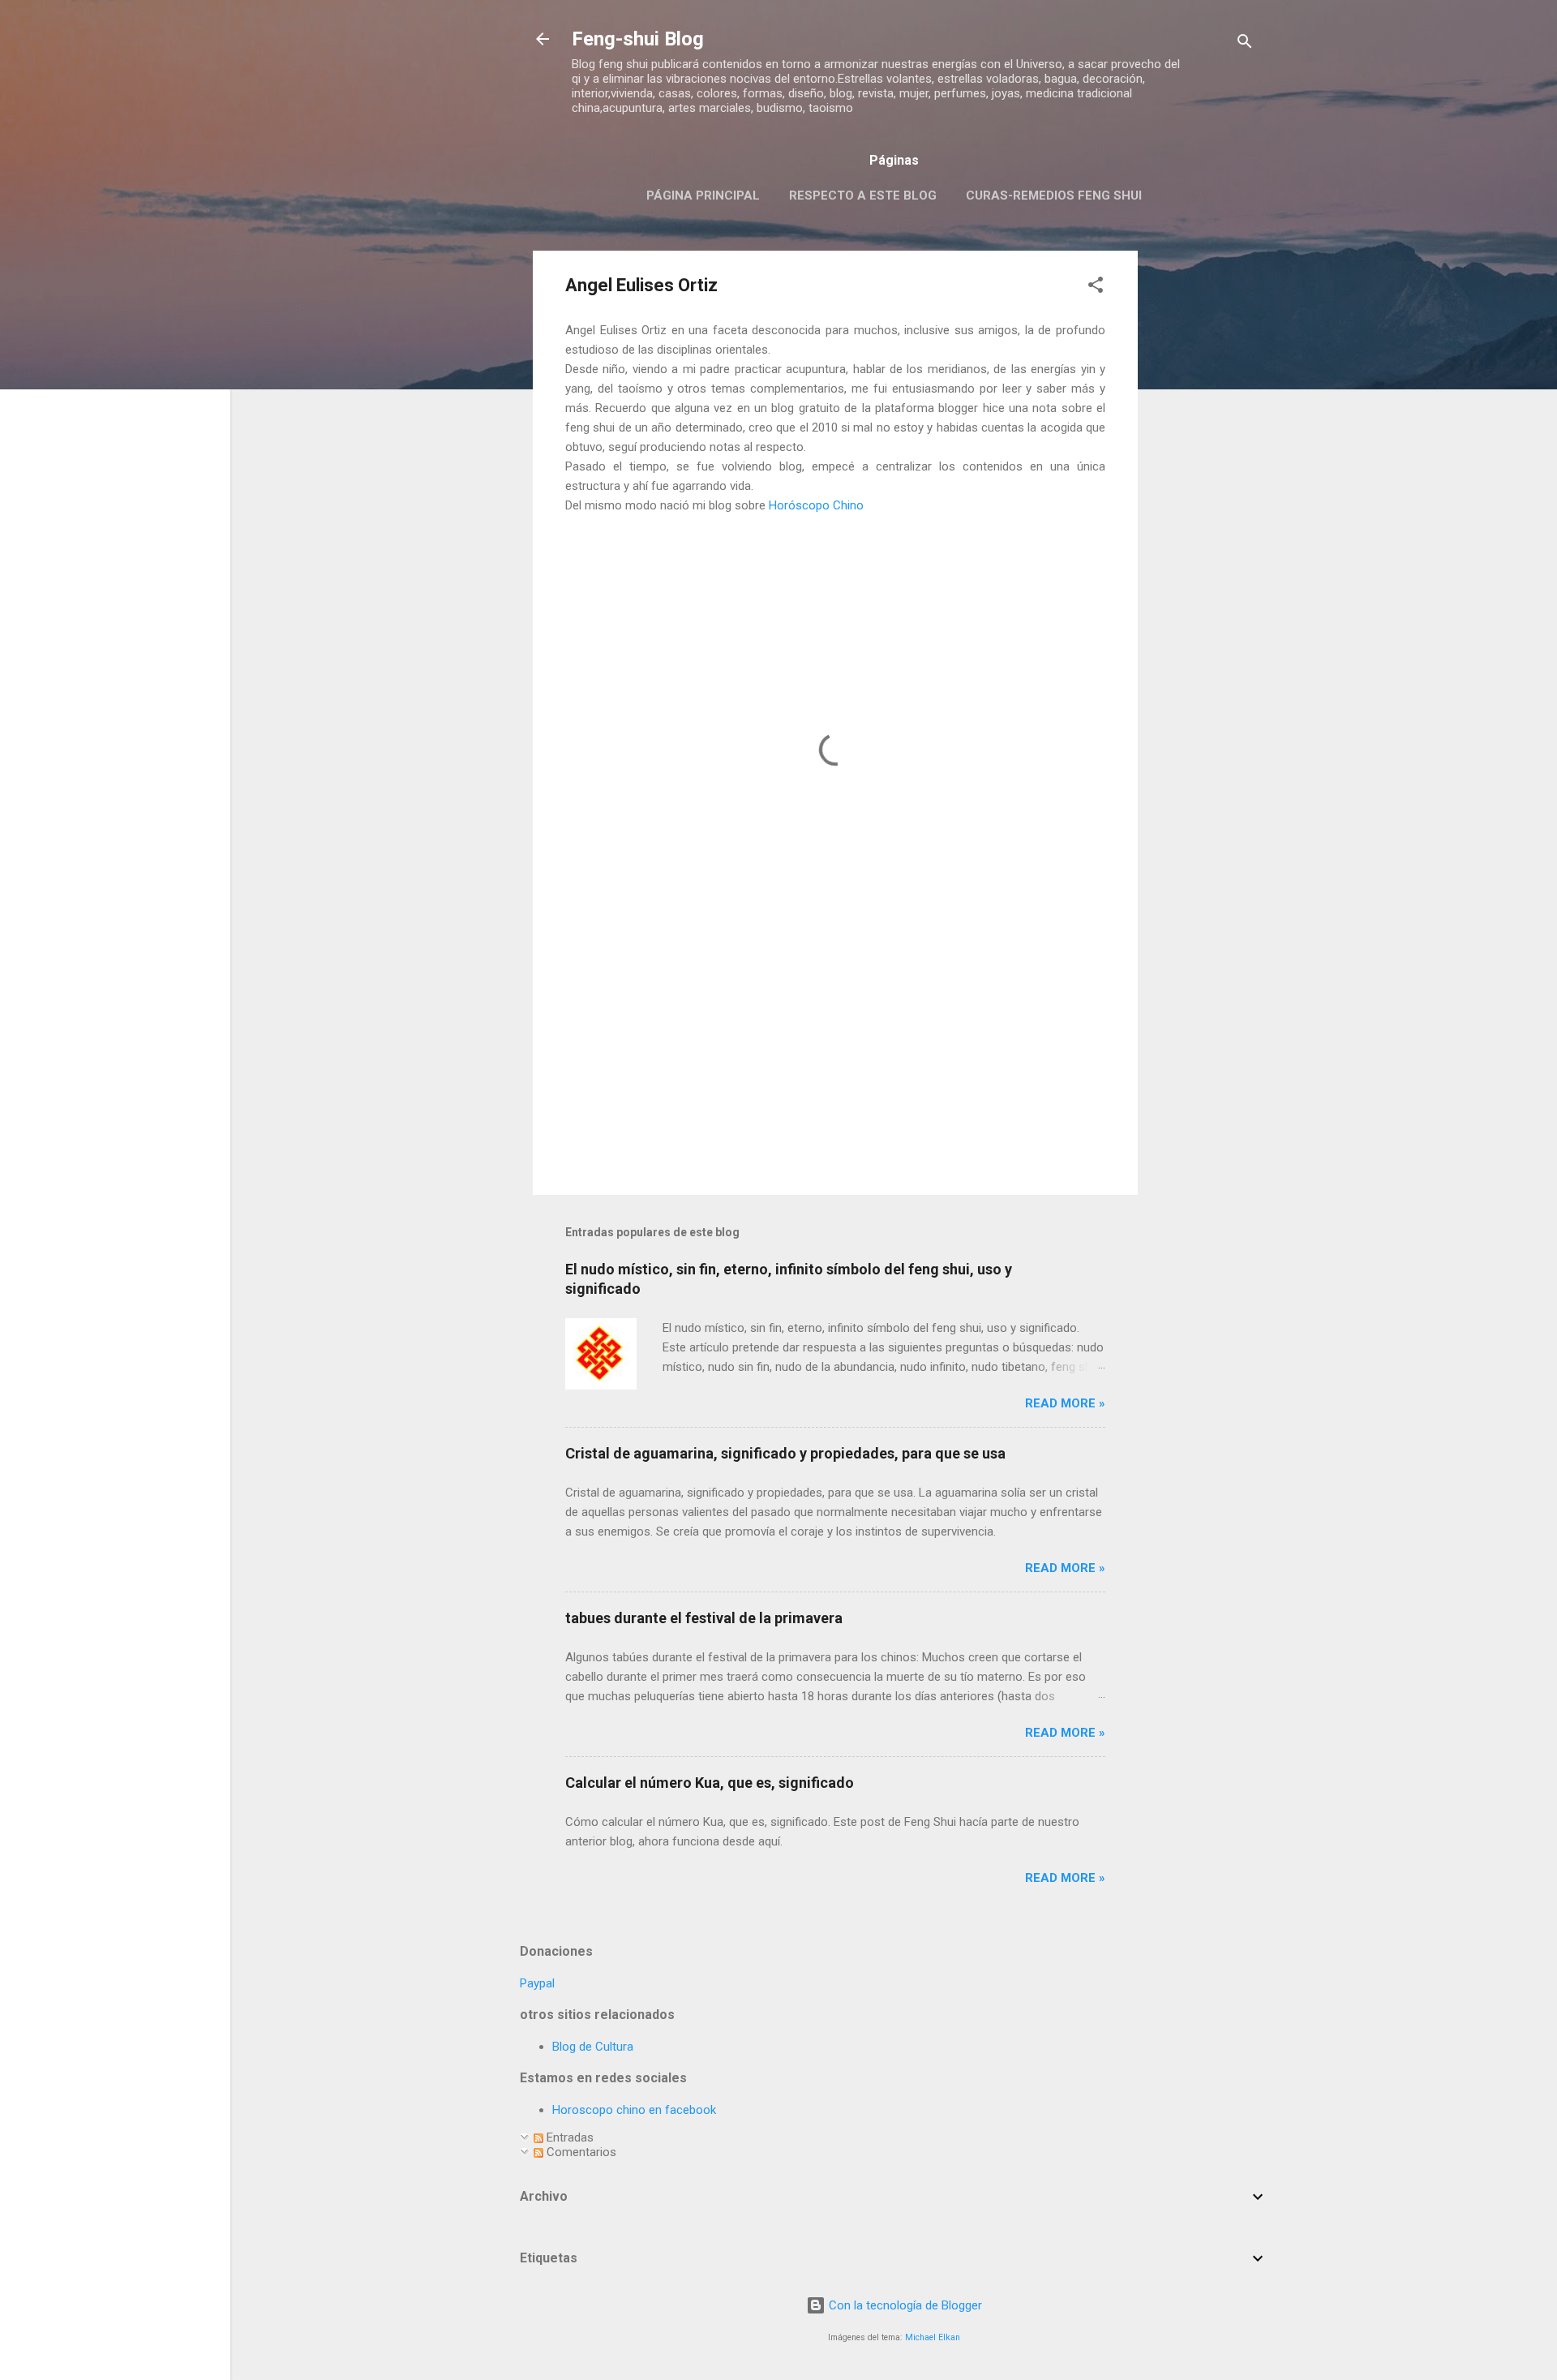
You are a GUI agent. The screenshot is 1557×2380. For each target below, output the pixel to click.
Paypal (537, 1983)
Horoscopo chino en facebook (634, 2110)
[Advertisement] (1203, 494)
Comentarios (580, 2152)
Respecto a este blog (863, 195)
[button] (1096, 288)
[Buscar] (1245, 44)
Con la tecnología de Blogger (904, 2305)
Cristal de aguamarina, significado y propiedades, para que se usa (785, 1453)
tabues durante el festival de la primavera (704, 1618)
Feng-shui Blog (638, 39)
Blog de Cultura (593, 2047)
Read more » (1065, 1403)
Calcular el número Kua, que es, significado (710, 1783)
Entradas (568, 2137)
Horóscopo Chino (816, 505)
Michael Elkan (933, 2337)
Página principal (703, 195)
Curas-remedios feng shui (1054, 195)
